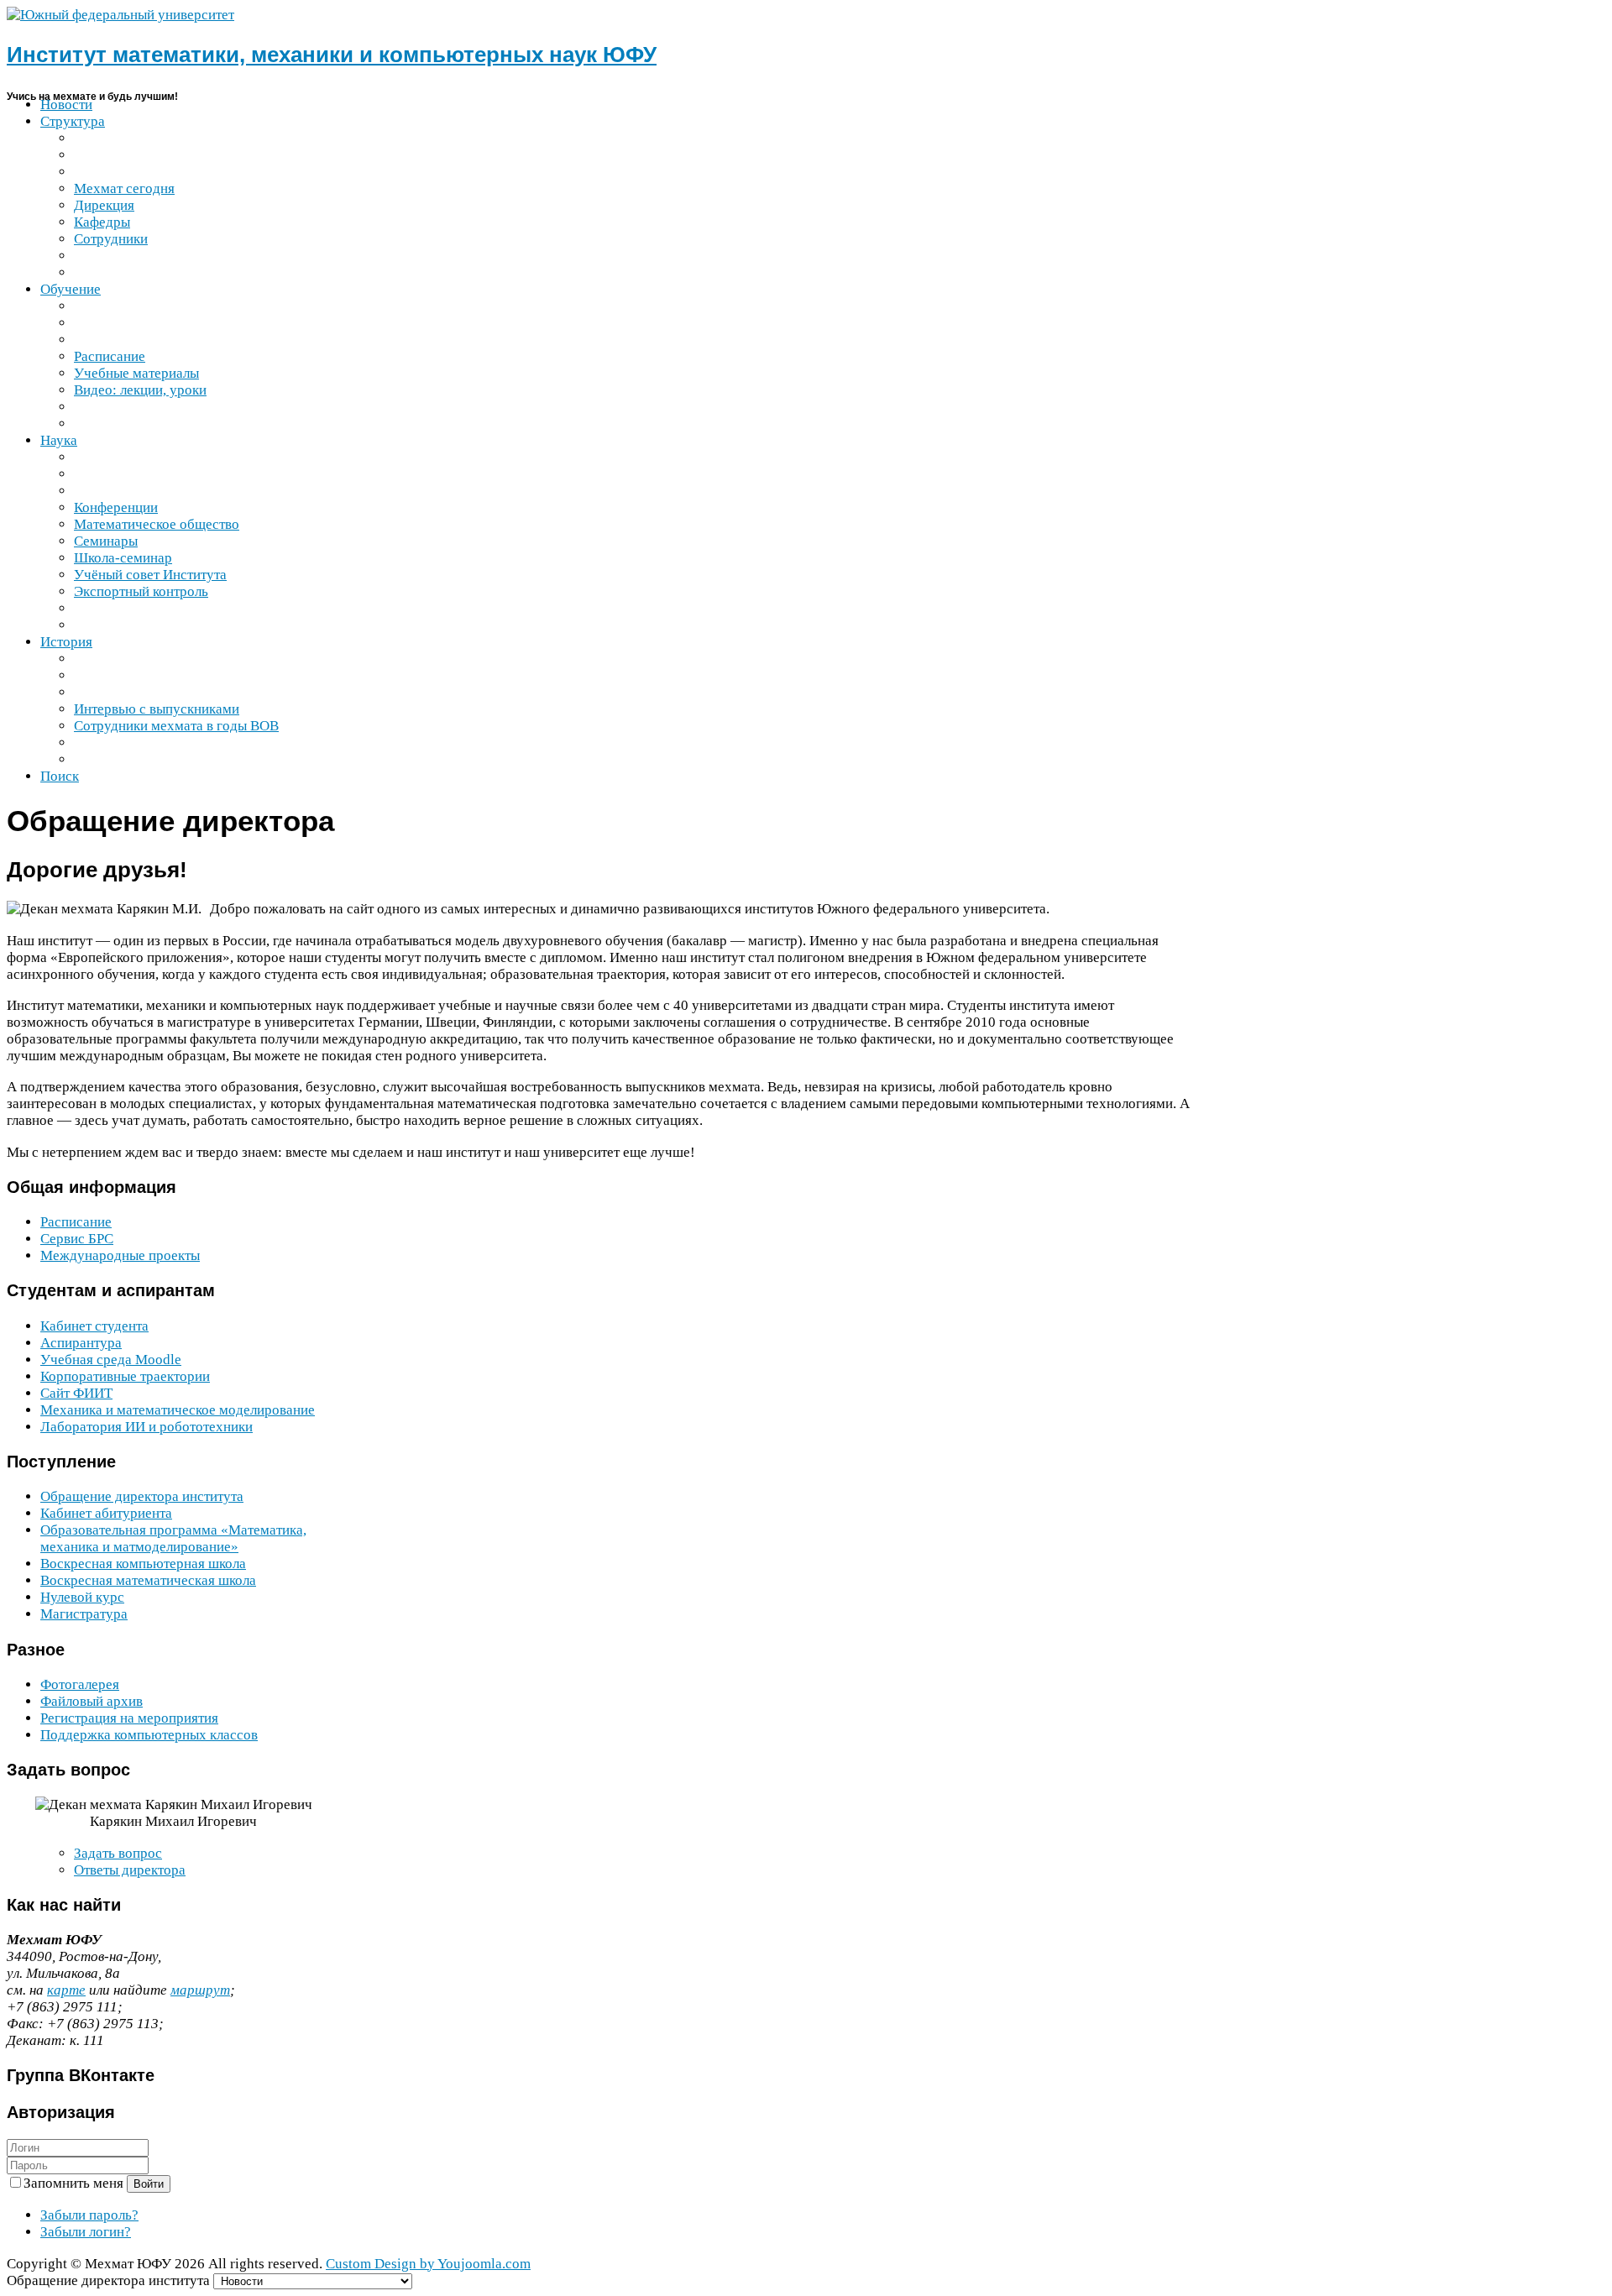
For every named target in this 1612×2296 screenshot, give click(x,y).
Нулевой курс (82, 1597)
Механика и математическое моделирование (178, 1410)
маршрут (200, 1990)
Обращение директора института (142, 1496)
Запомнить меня (75, 2183)
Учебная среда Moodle (111, 1360)
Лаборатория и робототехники (147, 1427)
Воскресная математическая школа (148, 1580)
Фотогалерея (80, 1684)
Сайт (76, 1393)
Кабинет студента (94, 1326)
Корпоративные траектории (125, 1376)
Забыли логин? (86, 2232)
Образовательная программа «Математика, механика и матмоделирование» (173, 1538)
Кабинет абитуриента (106, 1513)
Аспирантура (81, 1343)
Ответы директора (130, 1870)
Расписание (76, 1222)
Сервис (77, 1239)
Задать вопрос (118, 1853)
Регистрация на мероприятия (129, 1718)
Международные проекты (120, 1255)
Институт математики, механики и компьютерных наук (332, 55)
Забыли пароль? (89, 2215)
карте (66, 1990)
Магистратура (84, 1614)
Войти (149, 2184)
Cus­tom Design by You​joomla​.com (428, 2264)
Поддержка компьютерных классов (149, 1735)
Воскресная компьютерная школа (143, 1564)
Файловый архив (92, 1701)
